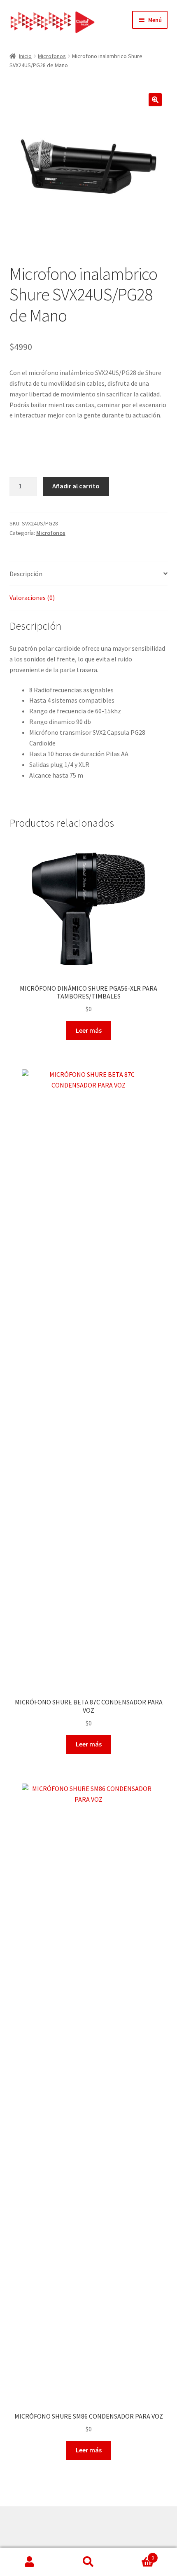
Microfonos (52, 56)
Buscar (88, 2562)
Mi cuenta (29, 2562)
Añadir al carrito (76, 486)
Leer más (89, 1030)
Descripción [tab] (26, 574)
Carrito (136, 2555)
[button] (155, 100)
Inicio (25, 56)
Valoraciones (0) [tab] (32, 598)
